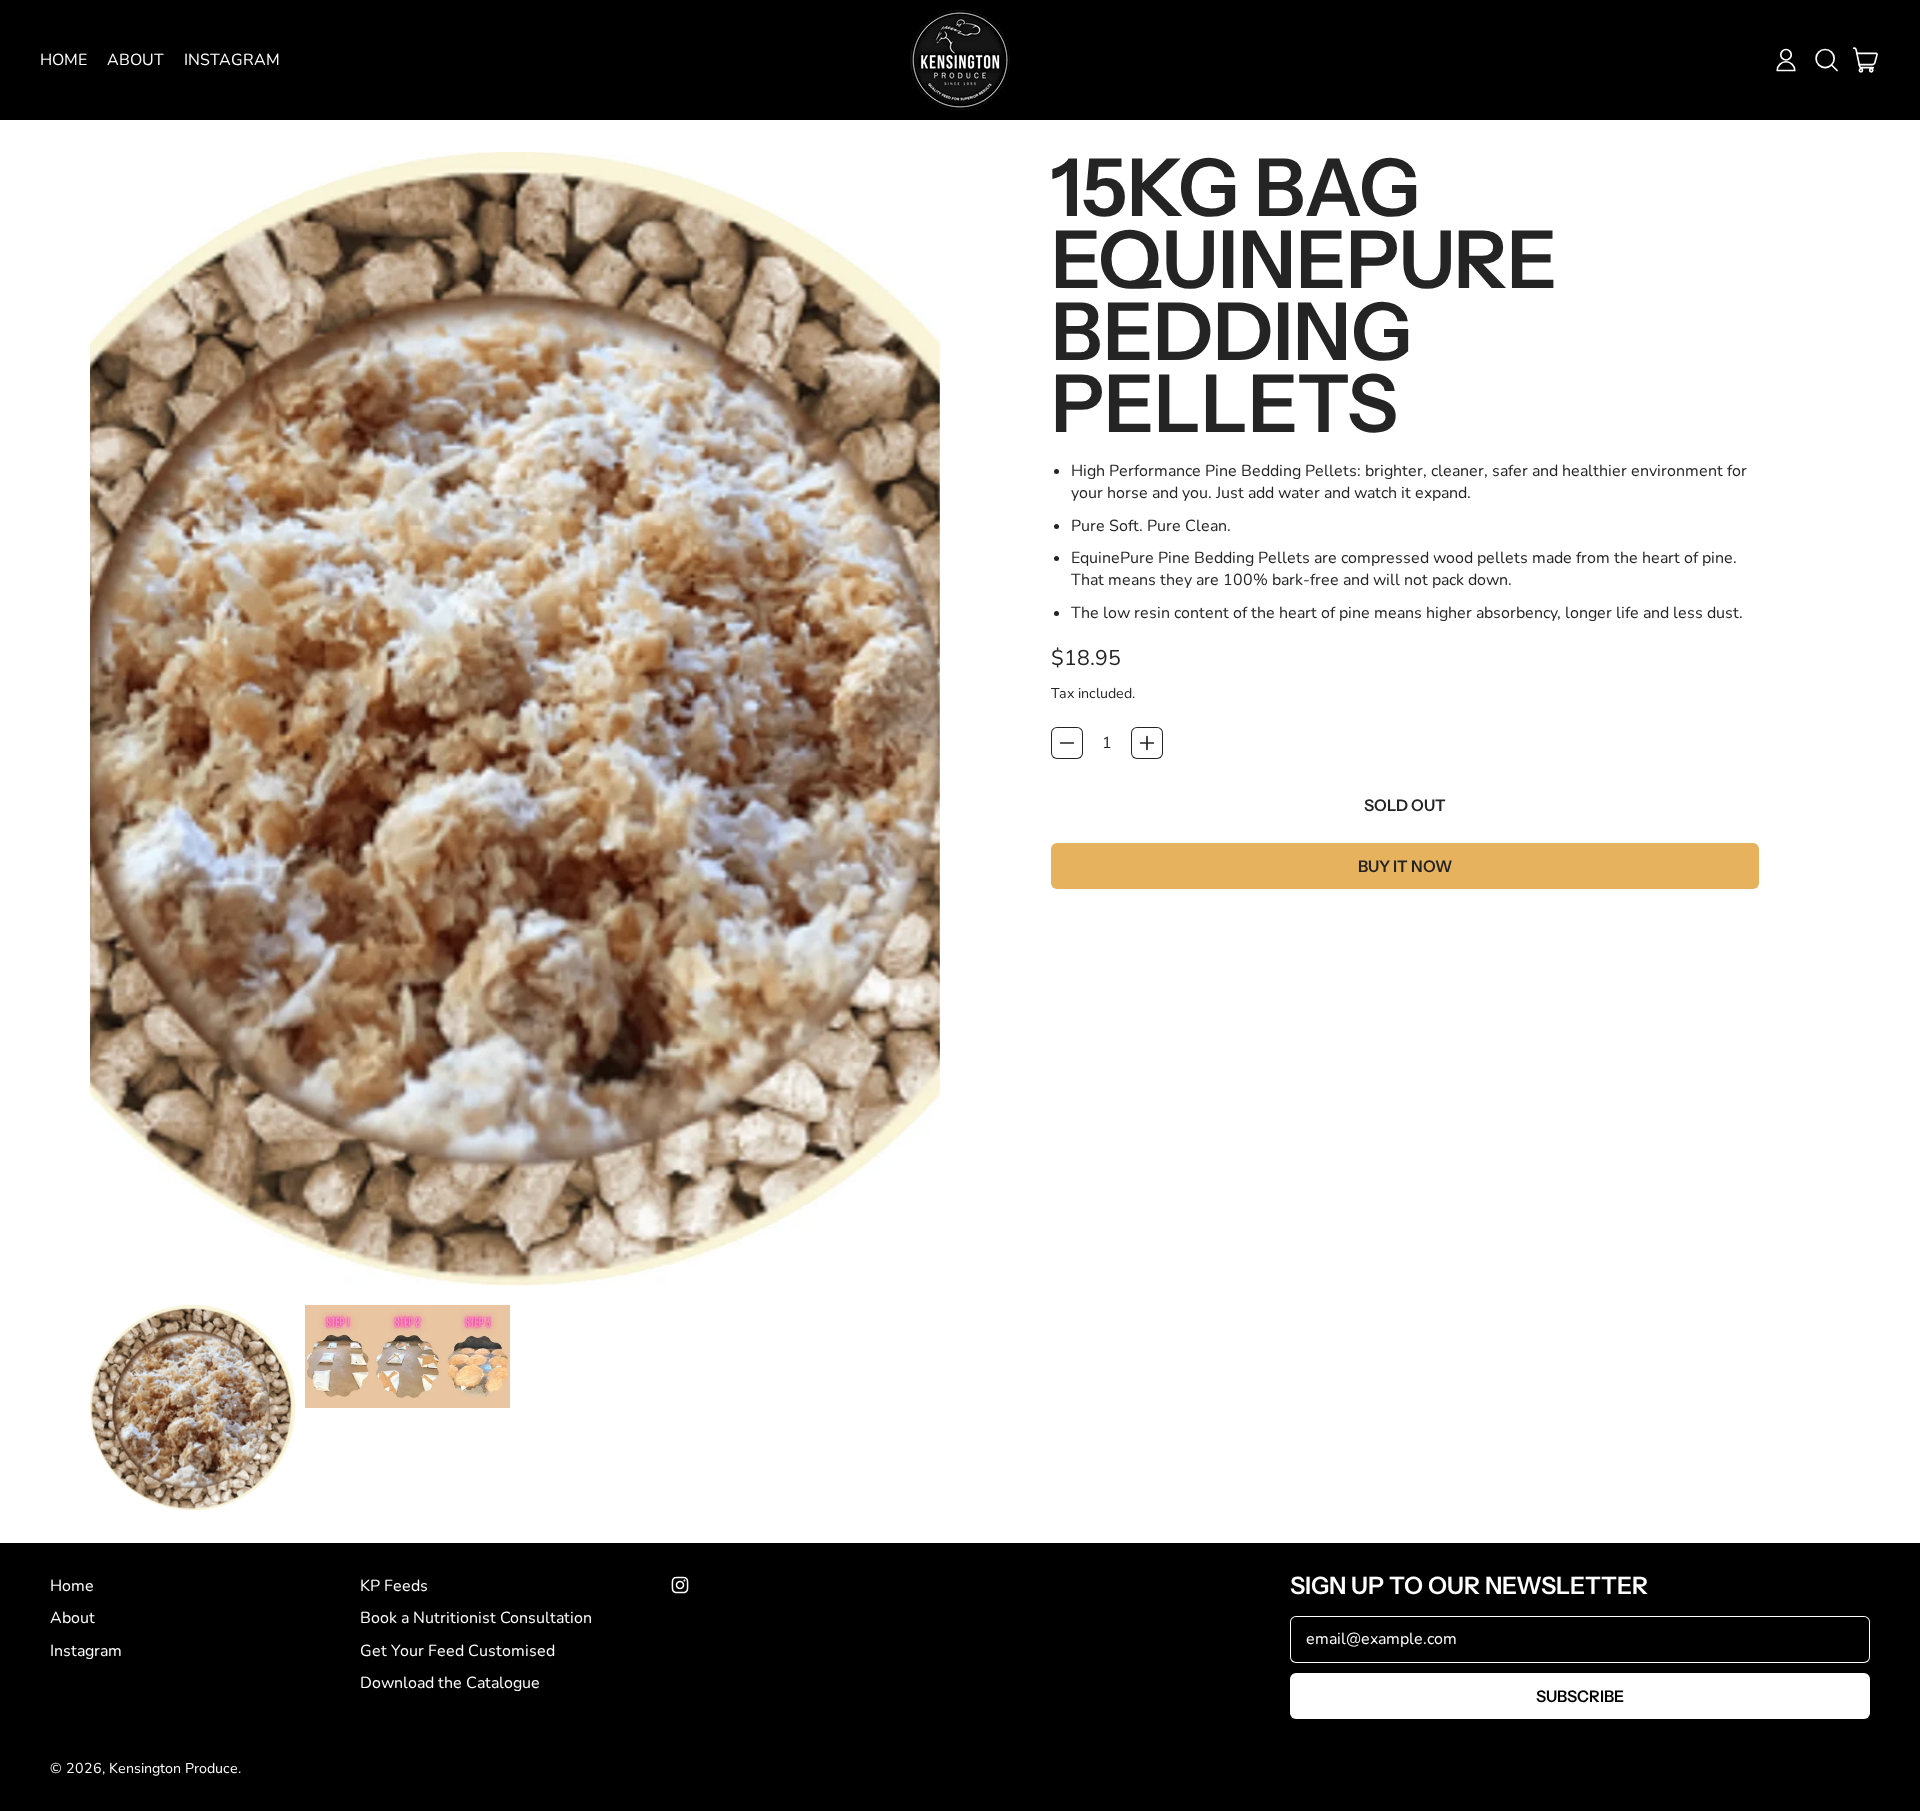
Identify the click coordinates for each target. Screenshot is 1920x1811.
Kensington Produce (173, 1768)
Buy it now (1405, 866)
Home (63, 60)
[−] (1067, 743)
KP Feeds (394, 1586)
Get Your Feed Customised (457, 1651)
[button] (1826, 60)
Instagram (232, 60)
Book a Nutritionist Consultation (476, 1618)
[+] (1147, 743)
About (135, 60)
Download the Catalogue (450, 1683)
